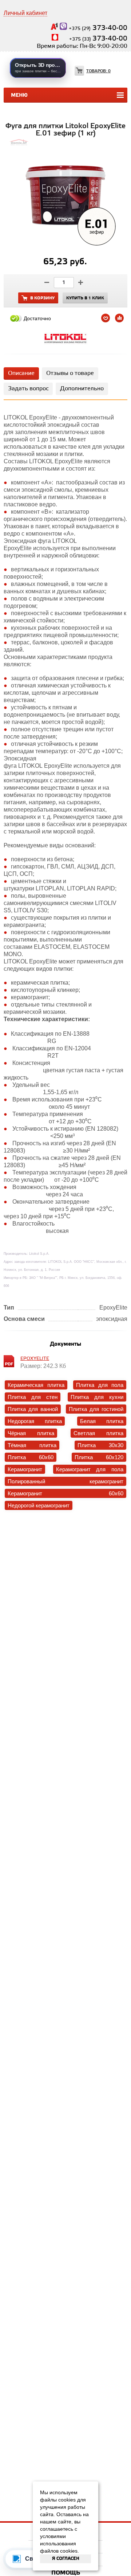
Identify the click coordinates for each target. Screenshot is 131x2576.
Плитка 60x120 (99, 1457)
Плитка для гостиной (96, 1409)
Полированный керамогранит (65, 1481)
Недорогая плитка (35, 1421)
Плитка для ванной (33, 1409)
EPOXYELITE (35, 1359)
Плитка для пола (100, 1385)
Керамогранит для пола (90, 1469)
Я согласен (66, 2559)
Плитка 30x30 (100, 1445)
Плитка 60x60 (31, 1457)
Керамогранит (25, 1469)
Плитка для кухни (97, 1397)
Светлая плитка (98, 1433)
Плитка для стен (33, 1397)
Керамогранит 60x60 (65, 1493)
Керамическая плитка (36, 1385)
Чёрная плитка (31, 1433)
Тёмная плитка (32, 1445)
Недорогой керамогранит (39, 1505)
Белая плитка (102, 1421)
